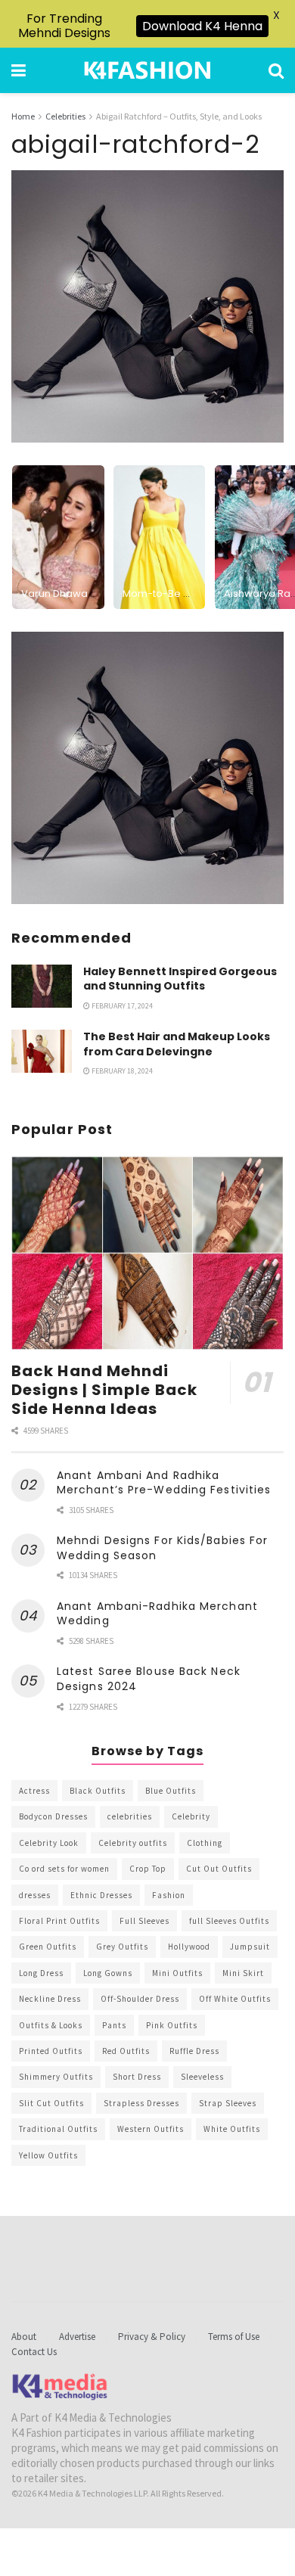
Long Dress (41, 1973)
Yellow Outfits (48, 2155)
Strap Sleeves (228, 2103)
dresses (35, 1895)
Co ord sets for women (64, 1869)
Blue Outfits (171, 1791)
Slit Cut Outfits (51, 2103)
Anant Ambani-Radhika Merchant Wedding (157, 1614)
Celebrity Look (49, 1843)
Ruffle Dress (194, 2051)
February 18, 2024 (121, 1071)
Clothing (205, 1843)
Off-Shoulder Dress (140, 1999)
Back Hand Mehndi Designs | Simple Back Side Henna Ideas (104, 1390)
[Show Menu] (19, 70)
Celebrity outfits (133, 1843)
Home (23, 116)
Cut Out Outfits (219, 1869)
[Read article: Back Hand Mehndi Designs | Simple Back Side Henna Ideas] (147, 1253)
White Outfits (232, 2129)
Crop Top (148, 1869)
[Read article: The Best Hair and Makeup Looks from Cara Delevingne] (42, 1051)
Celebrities (65, 116)
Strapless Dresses (141, 2103)
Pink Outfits (172, 2025)
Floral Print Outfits (59, 1921)
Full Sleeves (144, 1921)
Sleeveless (202, 2077)
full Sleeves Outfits (229, 1921)
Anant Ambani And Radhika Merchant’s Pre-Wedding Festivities (164, 1483)
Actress (34, 1791)
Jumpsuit (250, 1947)
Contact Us (34, 2352)
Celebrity (191, 1816)
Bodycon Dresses (53, 1816)
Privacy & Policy (152, 2337)
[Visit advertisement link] (147, 768)
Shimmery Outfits (56, 2077)
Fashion (169, 1895)
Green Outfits (48, 1947)
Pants (114, 2025)
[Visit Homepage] (147, 70)
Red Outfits (126, 2051)
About (24, 2337)
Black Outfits (98, 1791)
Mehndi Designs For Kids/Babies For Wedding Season (162, 1548)
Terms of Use (234, 2337)
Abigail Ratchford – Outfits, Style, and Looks (179, 116)
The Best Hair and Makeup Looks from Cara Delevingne (177, 1044)
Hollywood (189, 1947)
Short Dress (137, 2077)
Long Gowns (108, 1973)
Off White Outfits (235, 1999)
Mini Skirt (243, 1973)
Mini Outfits (177, 1973)
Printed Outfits (51, 2051)
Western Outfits (151, 2129)
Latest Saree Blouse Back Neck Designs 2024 (149, 1679)
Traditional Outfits (58, 2129)
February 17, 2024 (121, 1006)
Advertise (77, 2337)
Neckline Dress (50, 1999)
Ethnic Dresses (101, 1895)
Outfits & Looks (51, 2025)
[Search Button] (276, 70)
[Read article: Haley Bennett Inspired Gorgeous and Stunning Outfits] (42, 986)
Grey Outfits (122, 1947)
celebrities (130, 1816)
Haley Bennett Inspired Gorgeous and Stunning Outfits (180, 979)
